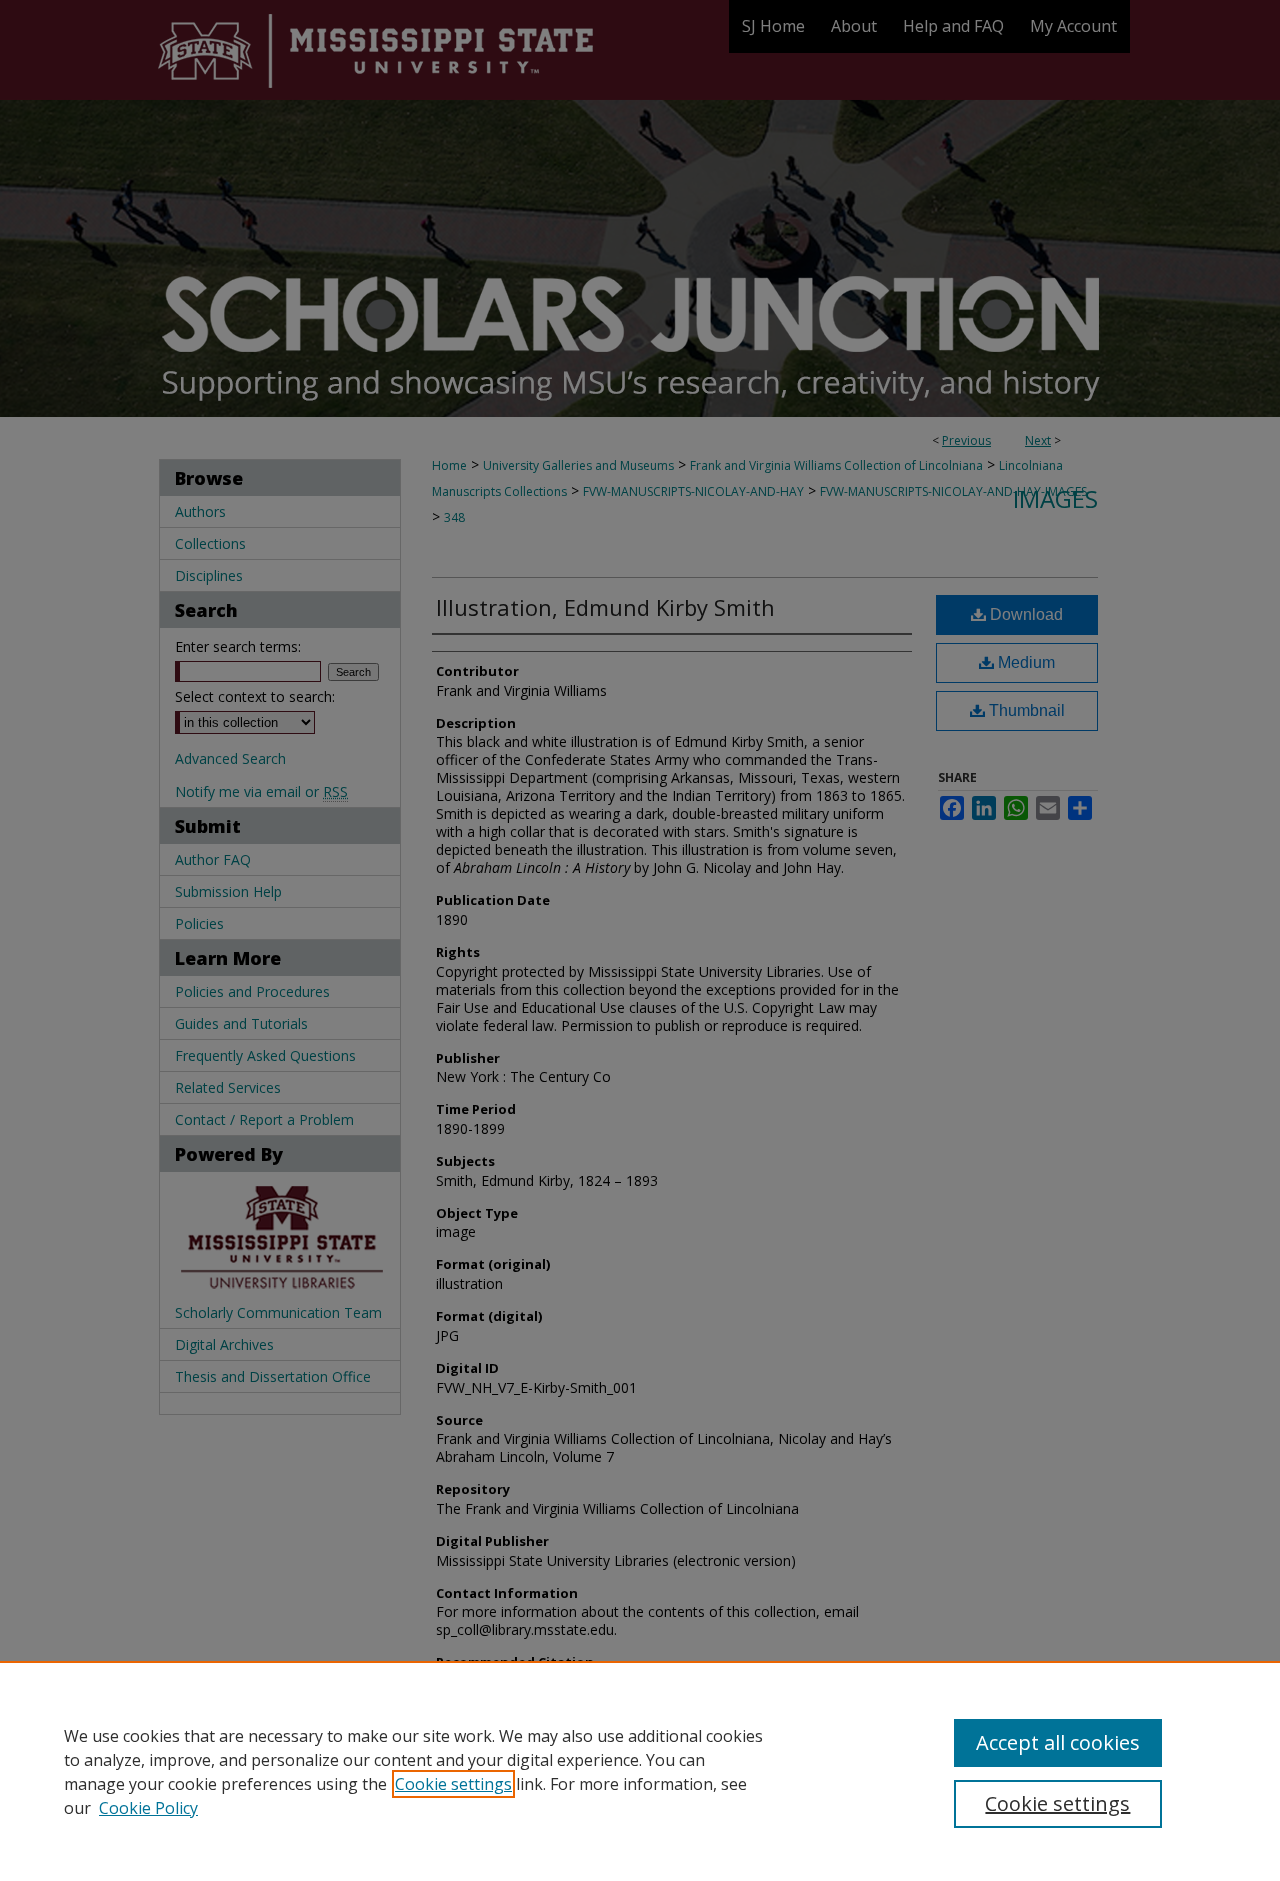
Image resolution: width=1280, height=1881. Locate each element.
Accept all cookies (1058, 1742)
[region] (640, 1771)
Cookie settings (453, 1784)
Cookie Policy (148, 1808)
